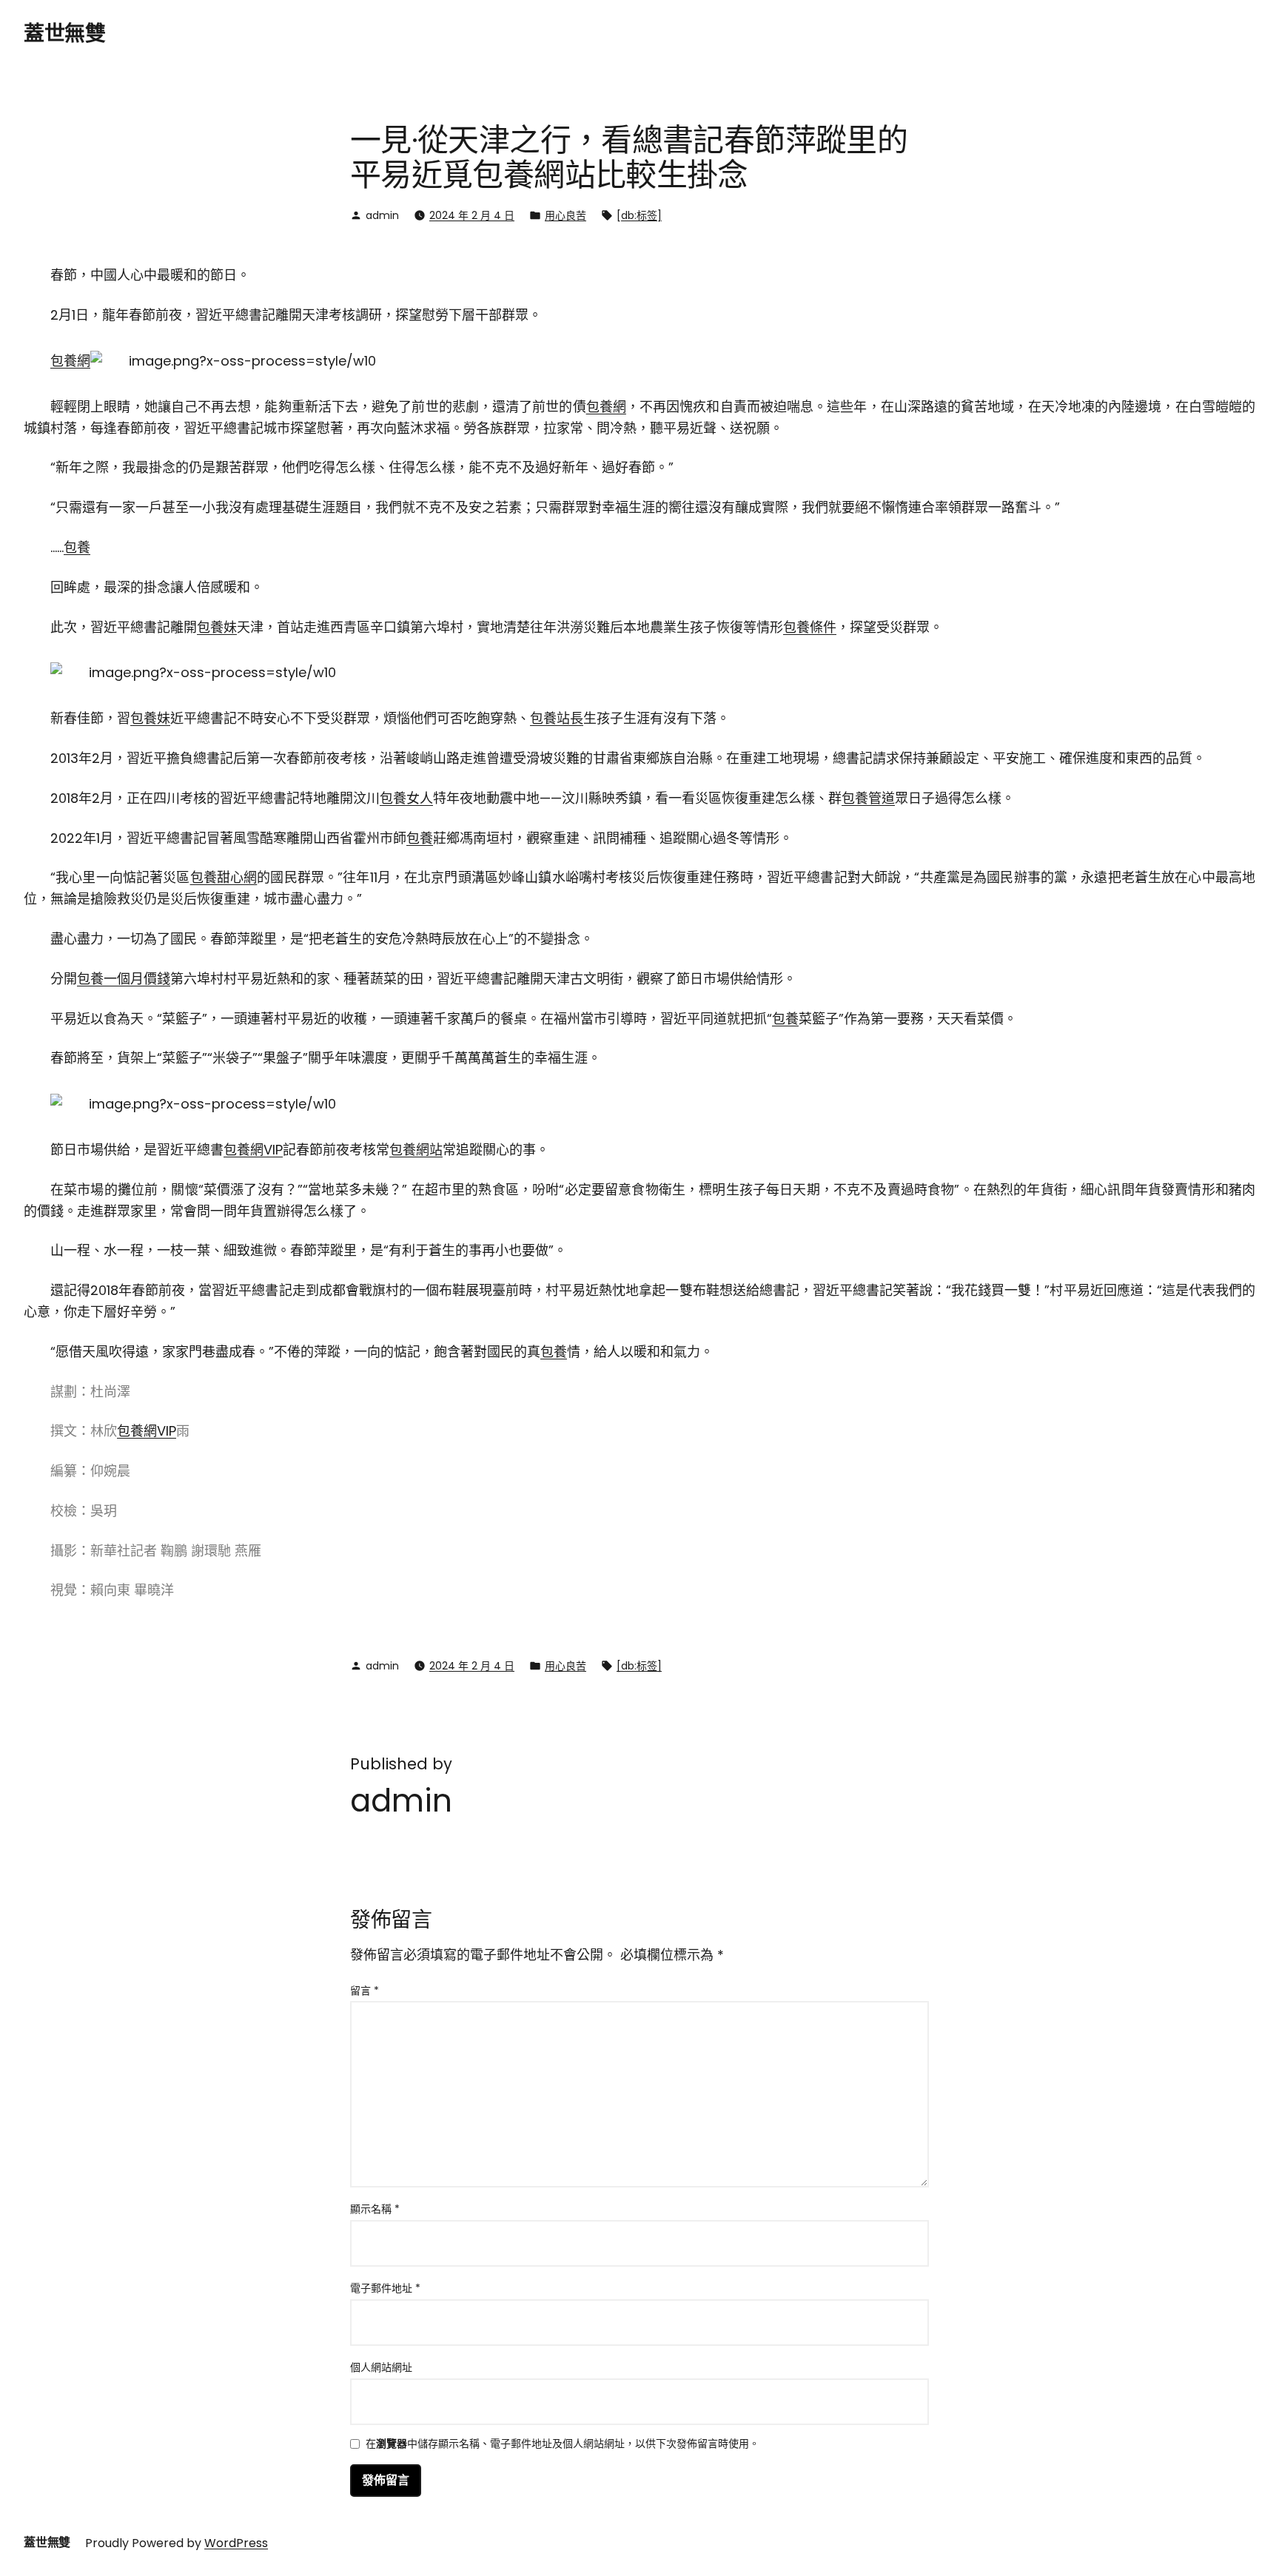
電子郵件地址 (385, 2288)
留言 (365, 1991)
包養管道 (868, 798)
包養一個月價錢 (124, 979)
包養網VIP (253, 1150)
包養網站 (416, 1150)
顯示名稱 (375, 2209)
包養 (77, 547)
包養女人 (406, 798)
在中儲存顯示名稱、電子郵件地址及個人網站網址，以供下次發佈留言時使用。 (563, 2445)
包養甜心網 (224, 877)
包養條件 (810, 627)
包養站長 (557, 718)
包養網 (70, 361)
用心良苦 (565, 215)
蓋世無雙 (64, 34)
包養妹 (217, 627)
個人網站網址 (381, 2367)
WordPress (236, 2543)
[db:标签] (639, 215)
